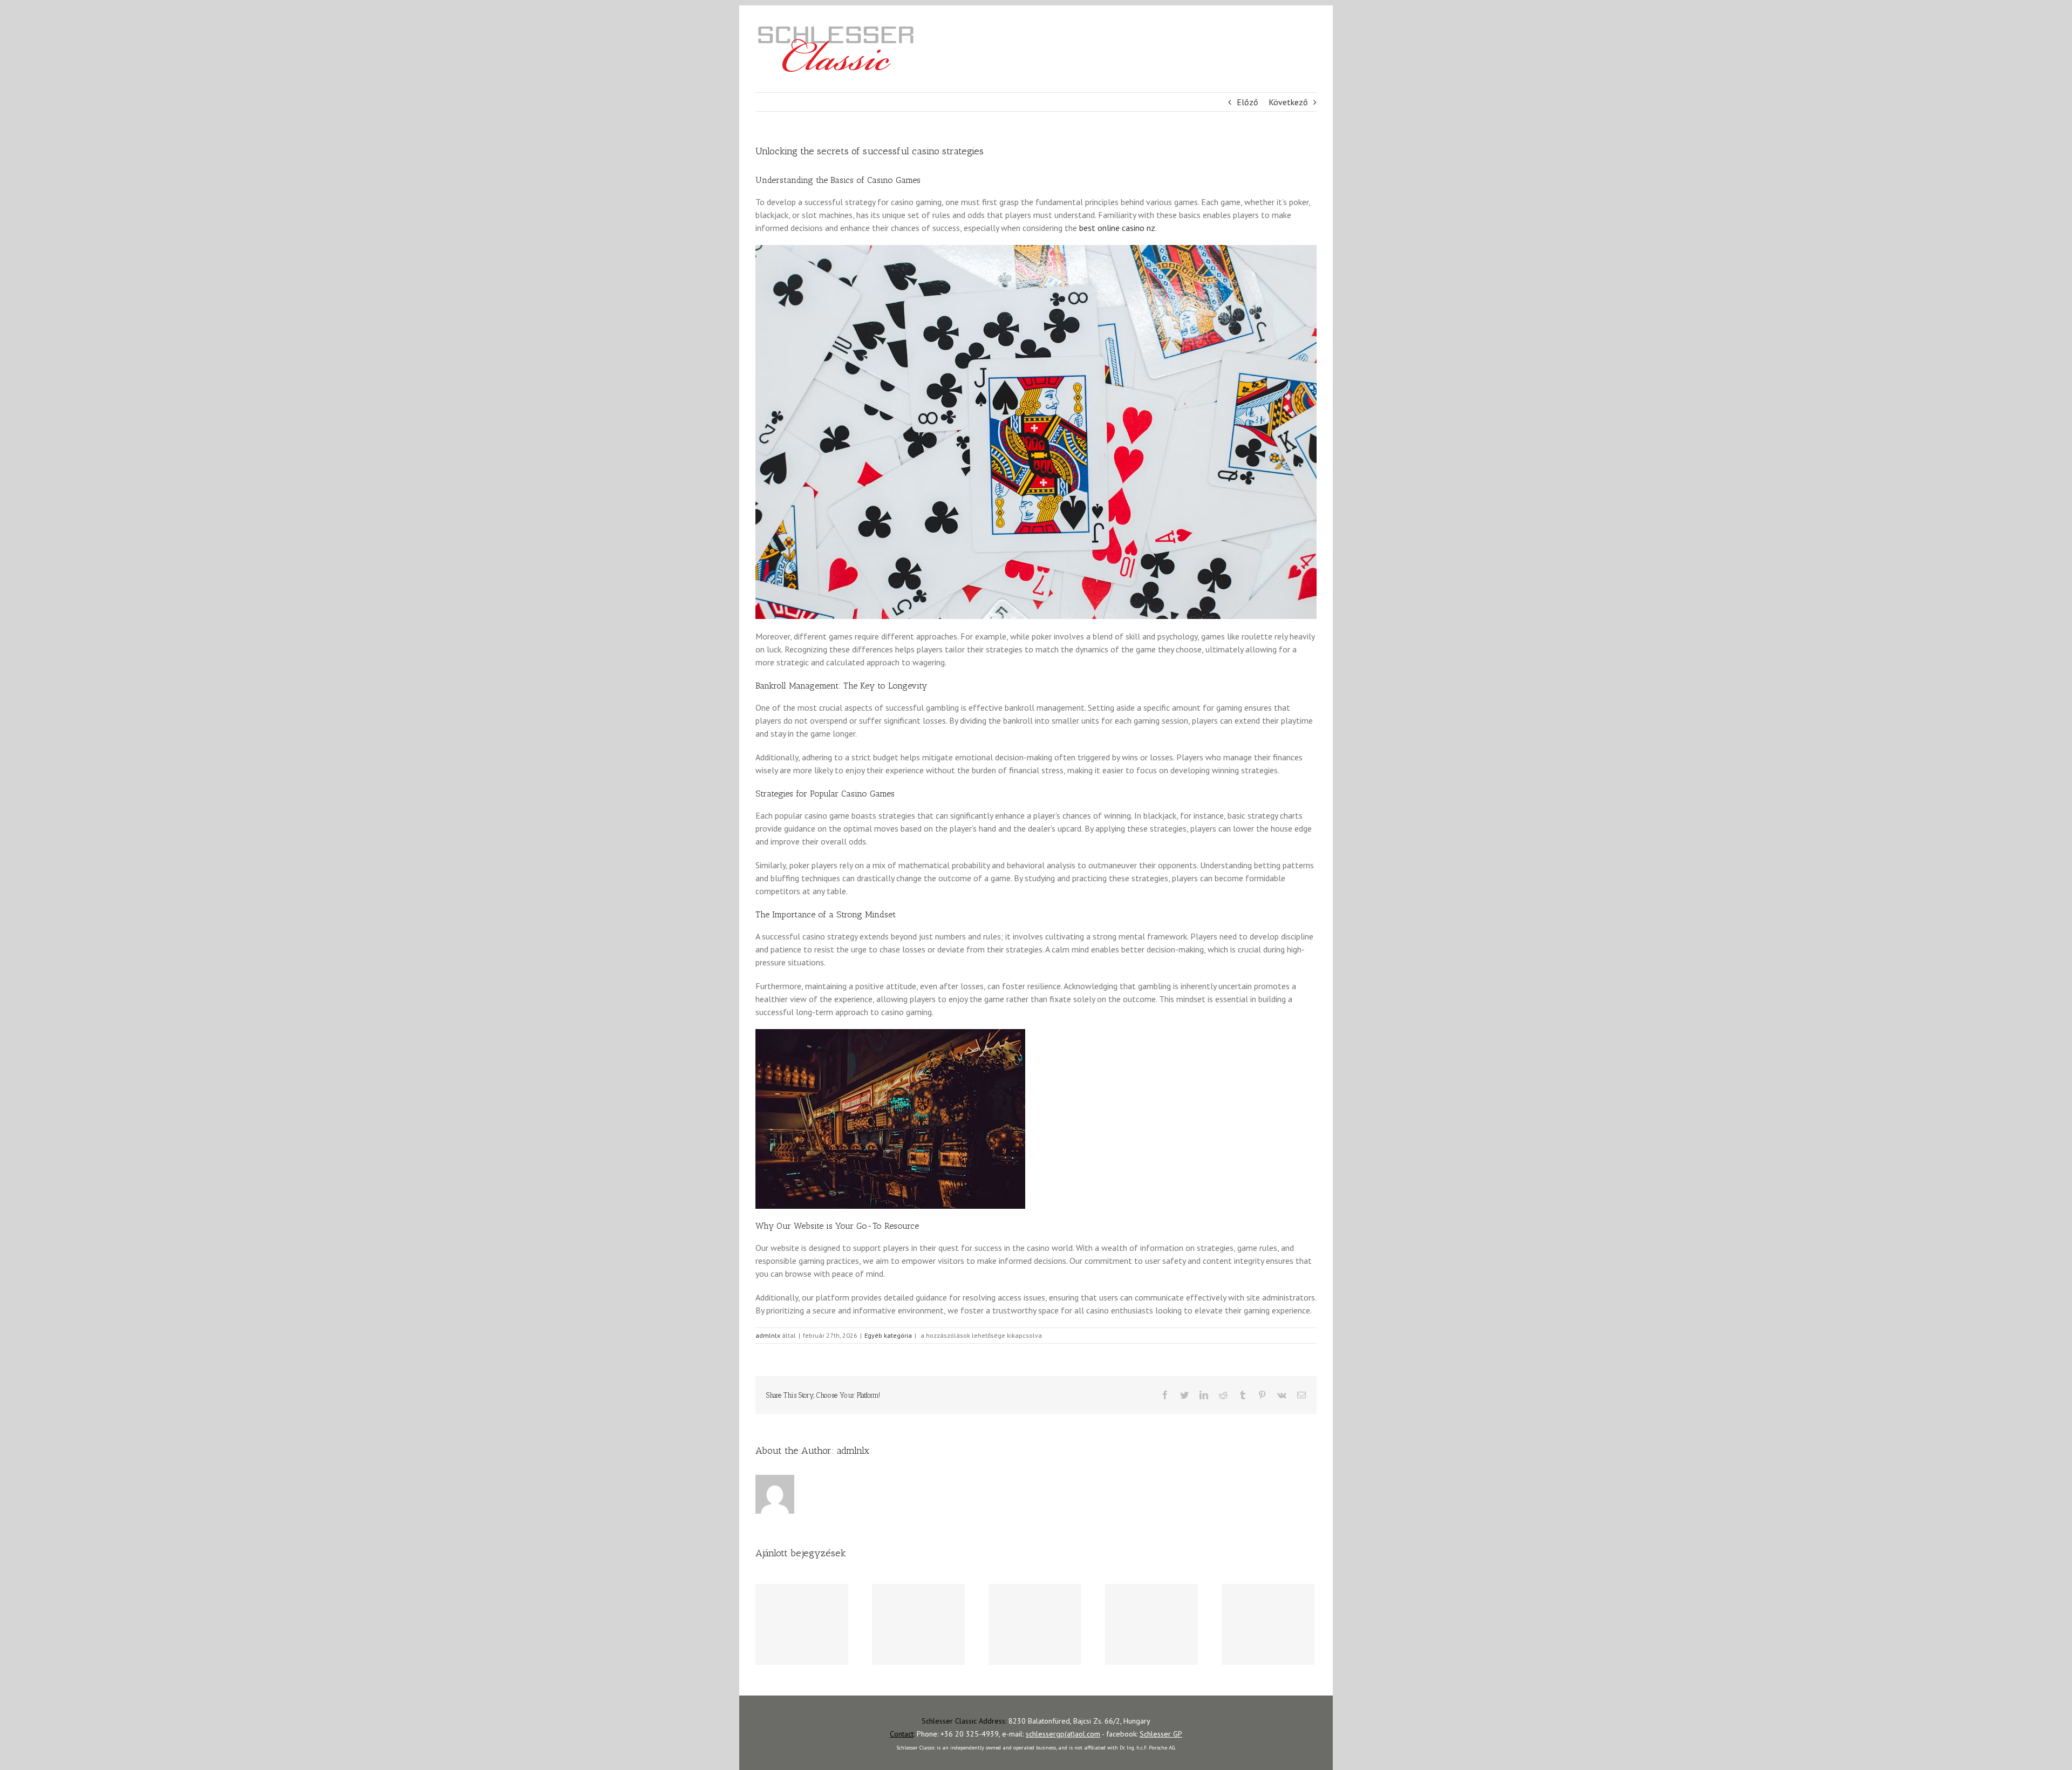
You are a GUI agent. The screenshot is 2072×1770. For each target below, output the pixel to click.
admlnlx (768, 1335)
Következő (1288, 102)
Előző (1248, 102)
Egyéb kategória (888, 1335)
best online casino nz (1117, 228)
